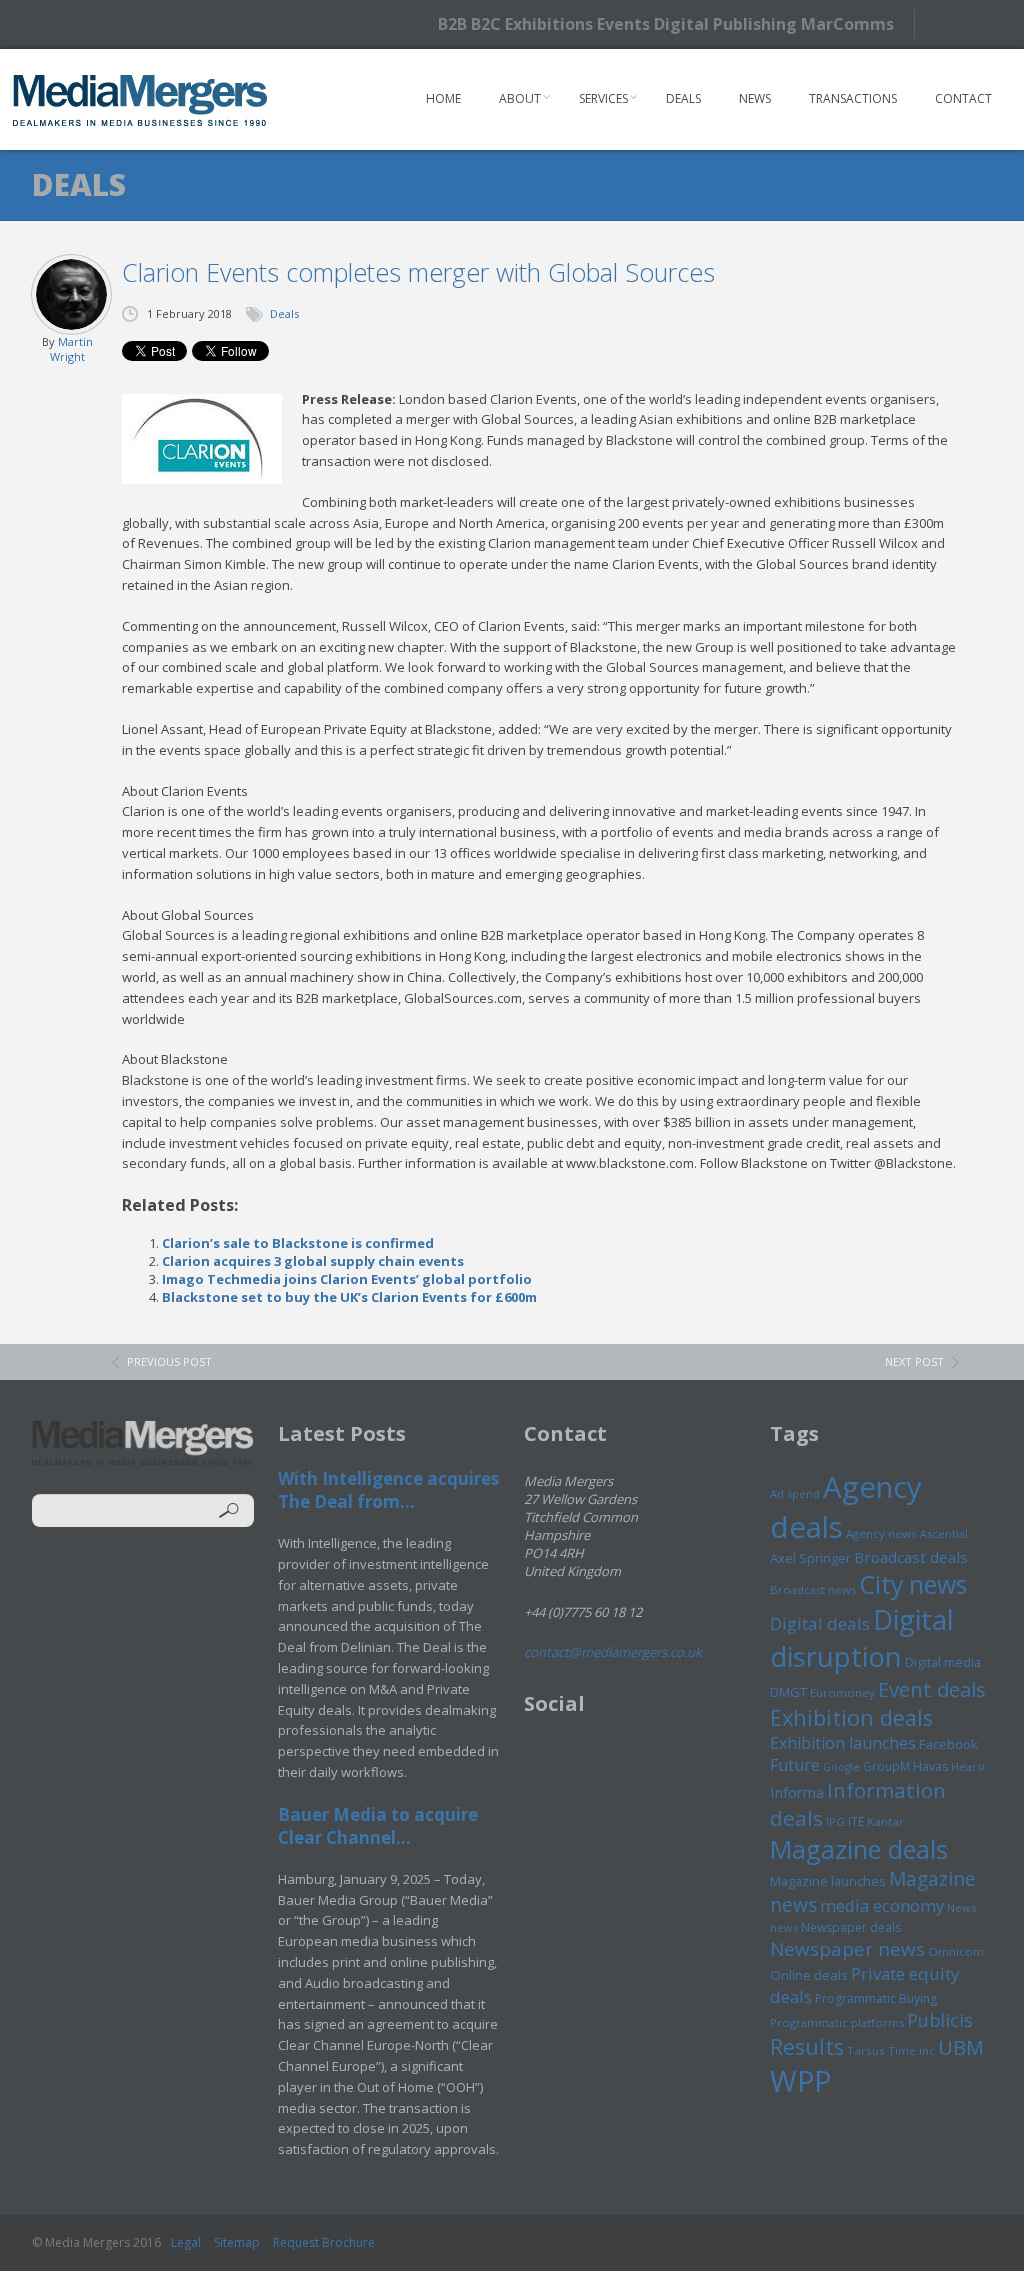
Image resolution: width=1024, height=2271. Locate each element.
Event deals (932, 1689)
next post (914, 1361)
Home (443, 98)
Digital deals (820, 1623)
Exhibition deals (851, 1717)
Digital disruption (862, 1638)
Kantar (885, 1821)
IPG (835, 1821)
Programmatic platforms (837, 2022)
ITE (856, 1821)
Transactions (853, 98)
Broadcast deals (911, 1557)
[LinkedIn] (986, 22)
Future (795, 1765)
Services (603, 98)
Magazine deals (859, 1849)
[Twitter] (951, 23)
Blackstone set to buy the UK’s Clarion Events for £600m (349, 1297)
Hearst (968, 1766)
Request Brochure (324, 2242)
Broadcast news (813, 1589)
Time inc (911, 2050)
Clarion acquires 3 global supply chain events (313, 1261)
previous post (169, 1361)
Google (841, 1767)
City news (913, 1584)
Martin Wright (71, 349)
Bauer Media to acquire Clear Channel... (378, 1826)
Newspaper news (847, 1949)
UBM (961, 2047)
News (755, 98)
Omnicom (956, 1951)
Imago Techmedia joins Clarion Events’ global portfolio (347, 1279)
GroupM (886, 1766)
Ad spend (795, 1493)
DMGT (788, 1692)
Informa (797, 1792)
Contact (963, 98)
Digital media (943, 1662)
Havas (930, 1766)
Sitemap (237, 2242)
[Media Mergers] (140, 100)
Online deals (809, 1975)
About (520, 98)
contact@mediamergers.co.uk (613, 1652)
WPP (800, 2080)
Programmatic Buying (876, 1998)
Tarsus (866, 2050)
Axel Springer (810, 1558)
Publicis (940, 2020)
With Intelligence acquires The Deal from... (388, 1490)
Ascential (944, 1533)
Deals (683, 98)
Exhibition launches (843, 1743)
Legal (186, 2242)
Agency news (881, 1533)
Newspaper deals (851, 1927)
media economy (882, 1905)
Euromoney (842, 1692)
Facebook (948, 1744)
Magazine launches (828, 1881)
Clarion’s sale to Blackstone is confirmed (298, 1243)
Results (807, 2046)
